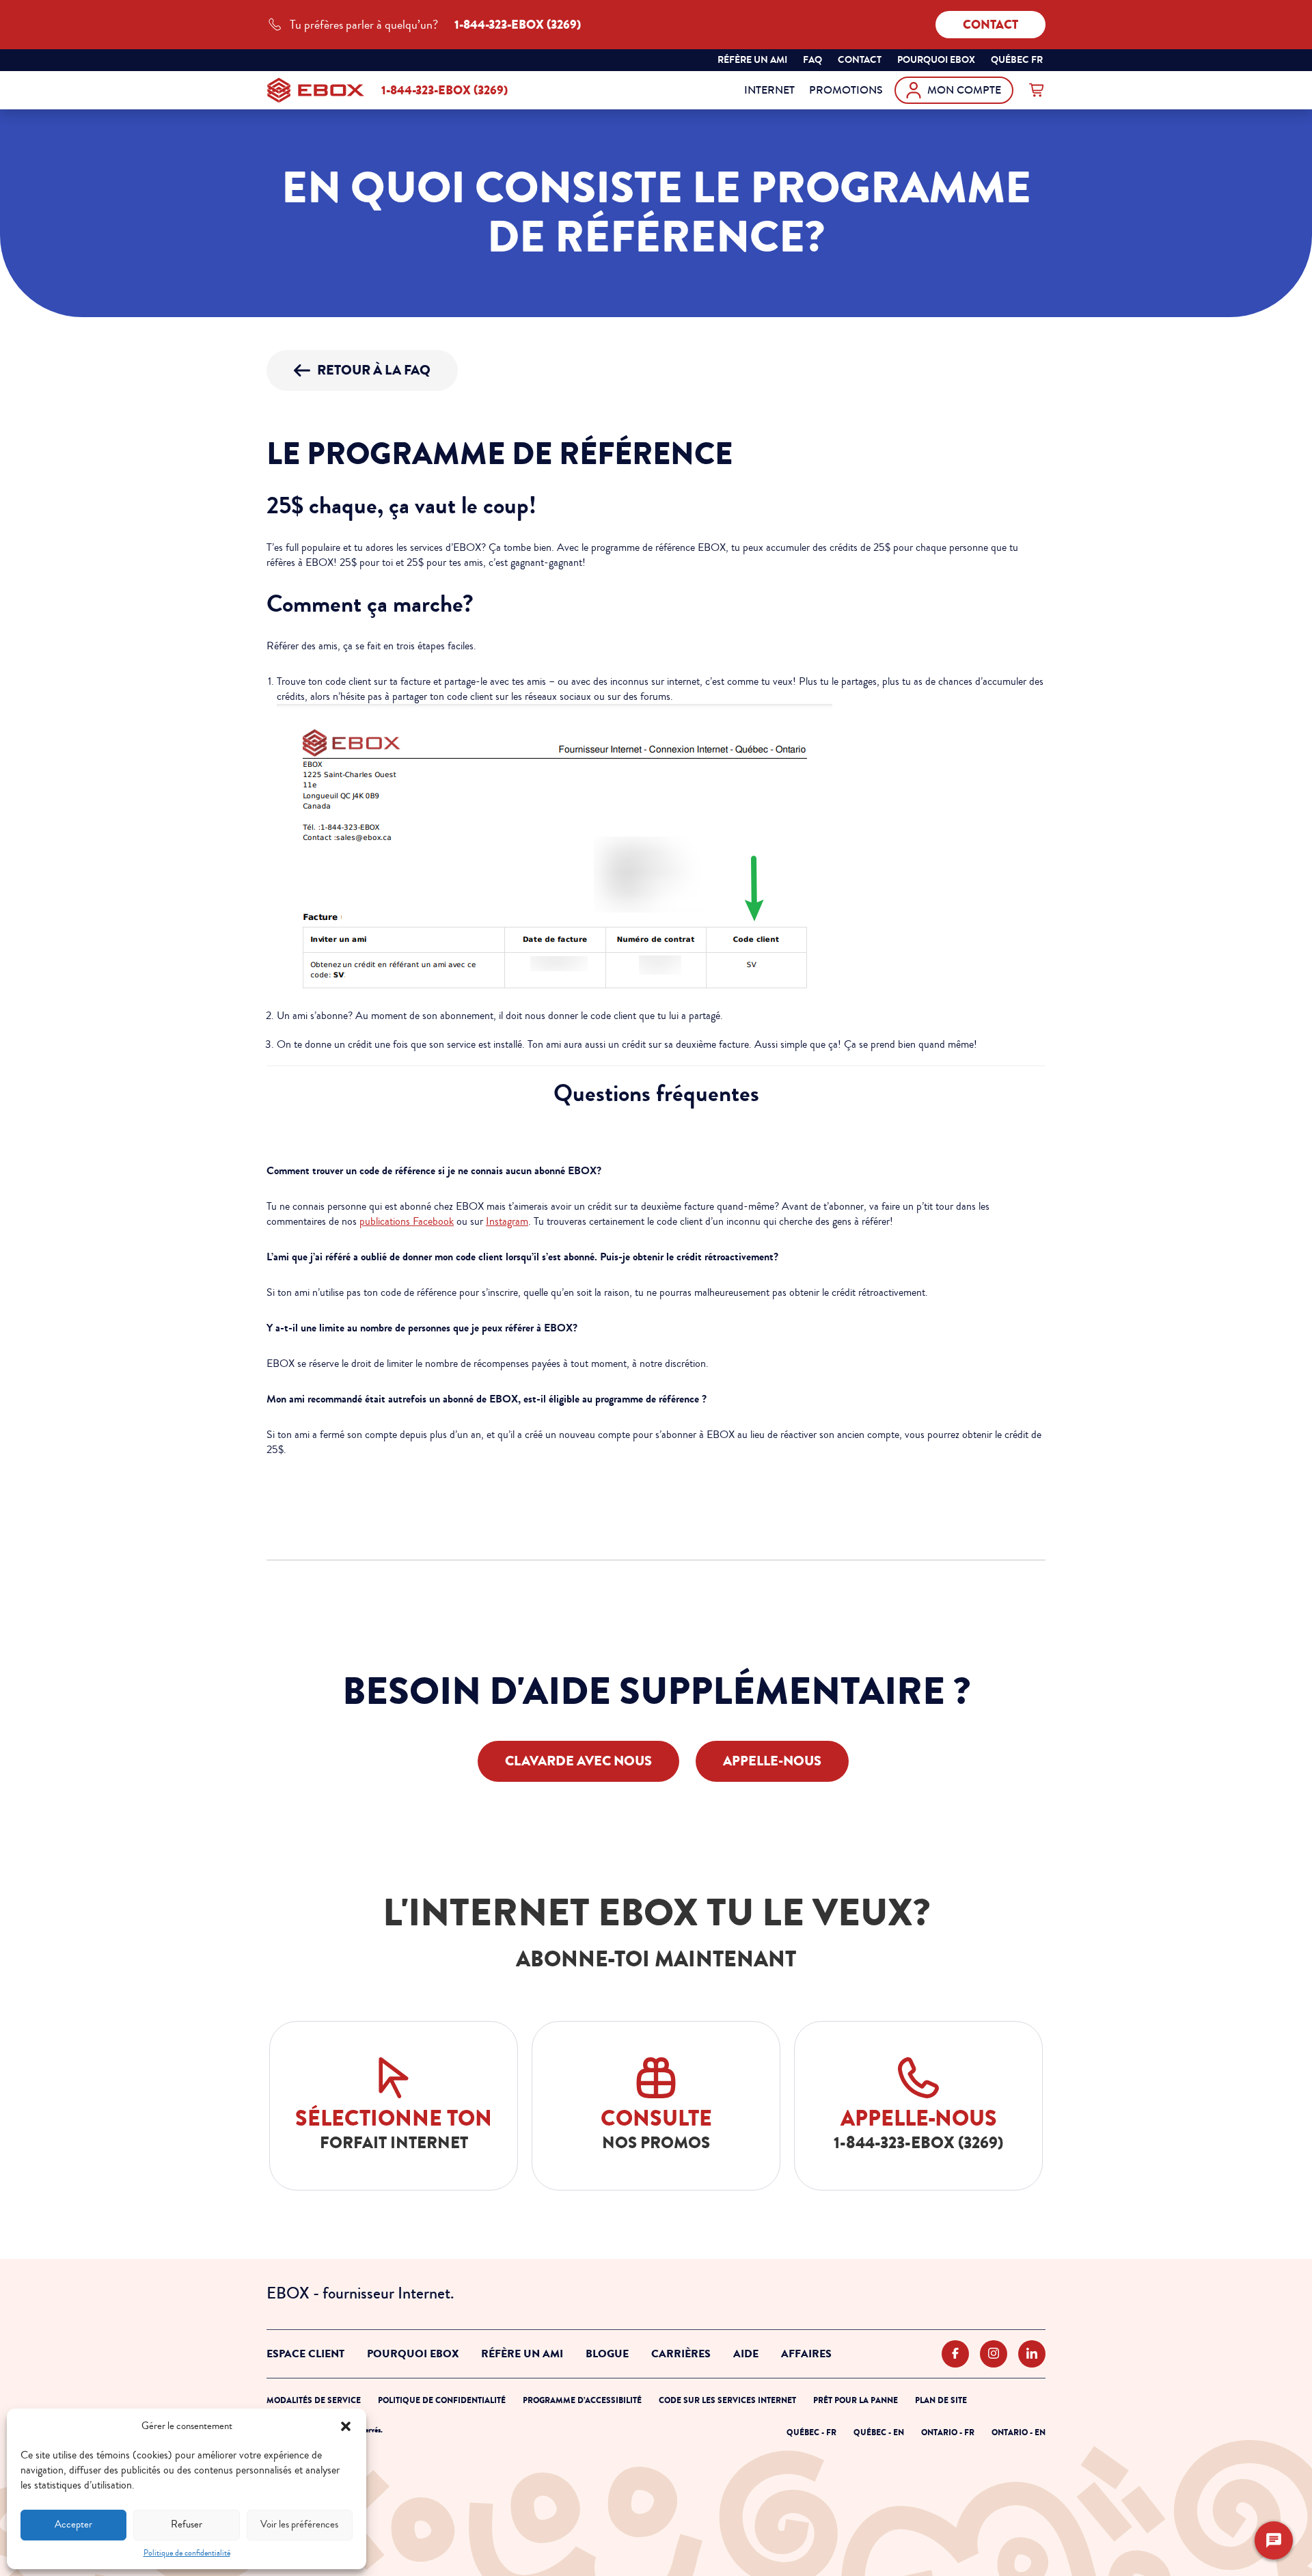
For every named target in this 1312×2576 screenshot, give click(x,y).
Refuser (187, 2524)
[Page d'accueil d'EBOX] (316, 90)
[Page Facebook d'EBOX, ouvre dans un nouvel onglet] (955, 2354)
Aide (746, 2354)
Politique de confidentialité (187, 2553)
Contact (990, 25)
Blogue (607, 2354)
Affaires (806, 2354)
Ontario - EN (1019, 2432)
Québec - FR (811, 2432)
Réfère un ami (752, 60)
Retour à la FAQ (374, 370)
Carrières (681, 2354)
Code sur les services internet (727, 2400)
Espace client (305, 2354)
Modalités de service (314, 2400)
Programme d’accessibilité (582, 2400)
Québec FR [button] (1018, 62)
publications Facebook (407, 1221)
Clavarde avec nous (578, 1761)
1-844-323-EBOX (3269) (445, 90)
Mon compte (964, 90)
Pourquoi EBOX (413, 2354)
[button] (346, 2426)
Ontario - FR (948, 2432)
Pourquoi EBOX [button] (936, 60)
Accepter (73, 2524)
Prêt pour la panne (856, 2400)
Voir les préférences (299, 2524)
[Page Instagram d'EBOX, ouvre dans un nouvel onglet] (994, 2354)
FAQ (812, 60)
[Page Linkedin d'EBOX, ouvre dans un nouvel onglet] (1032, 2354)
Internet (769, 90)
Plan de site (941, 2400)
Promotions (846, 90)
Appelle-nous (772, 1761)
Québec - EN (879, 2432)
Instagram (507, 1221)
